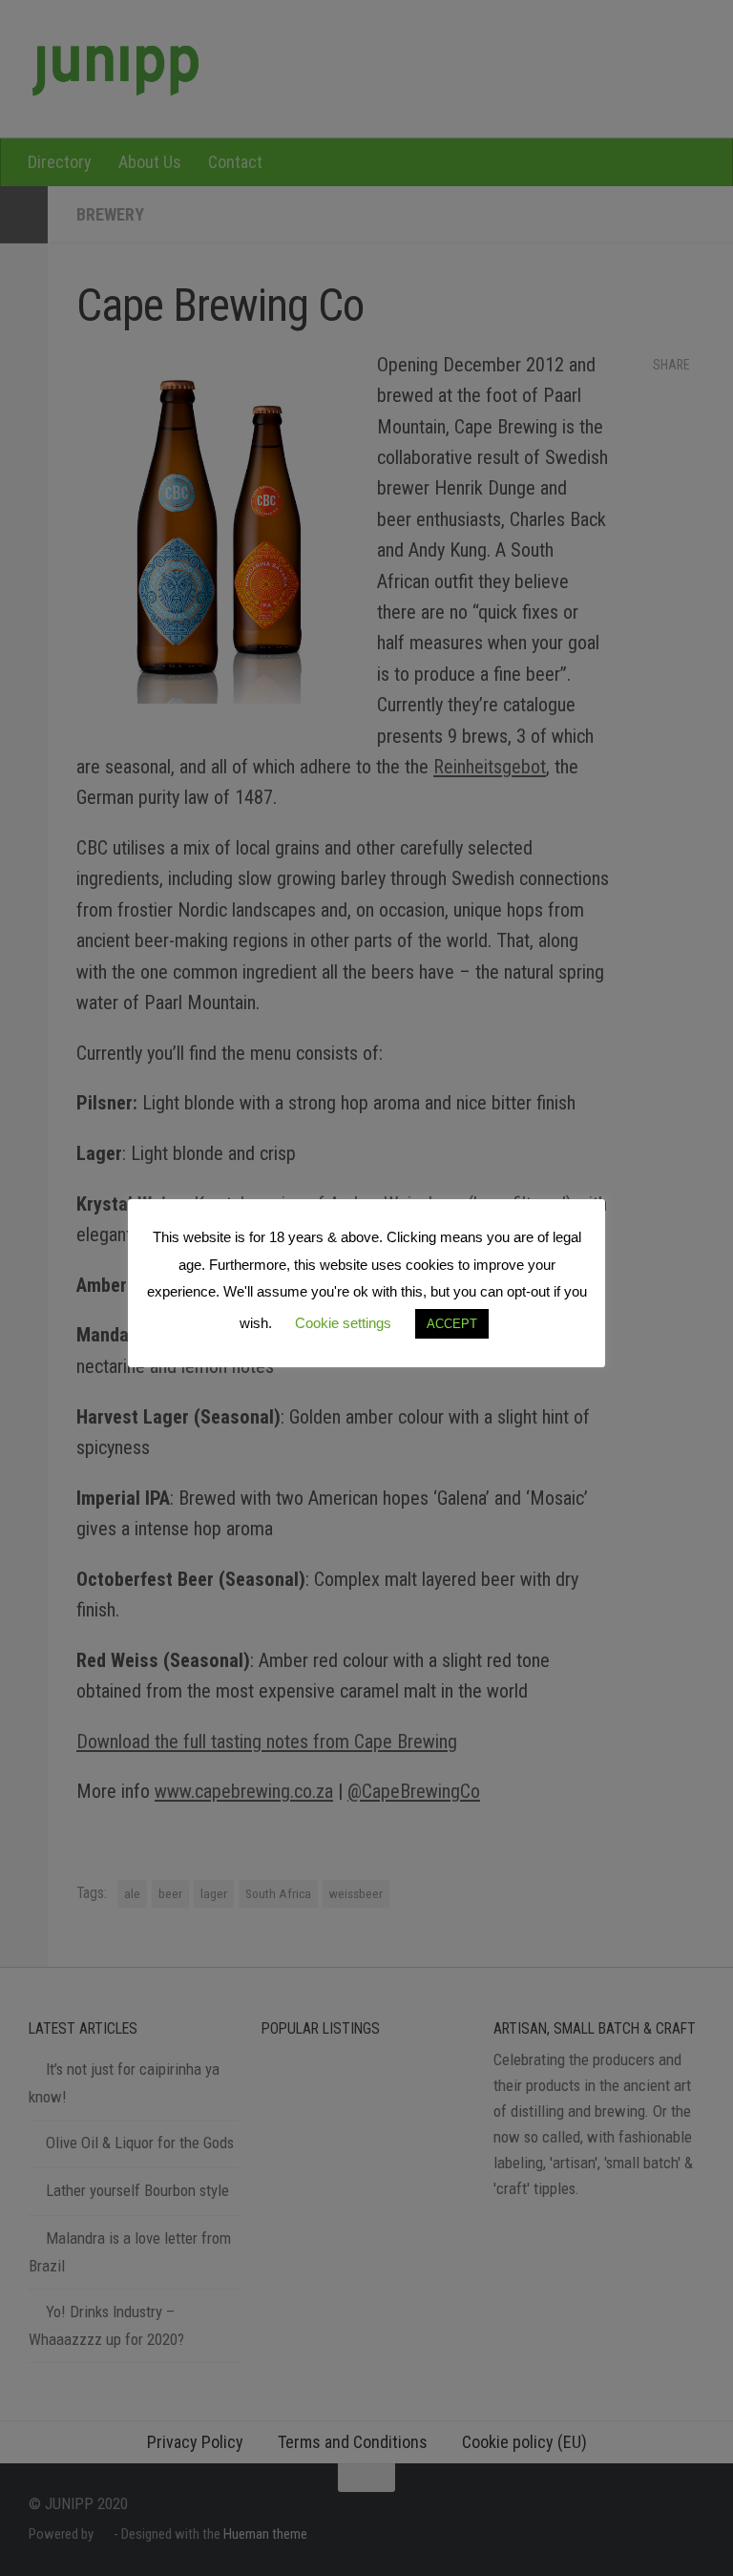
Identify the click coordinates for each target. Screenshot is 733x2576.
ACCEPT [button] (452, 1324)
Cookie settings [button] (343, 1323)
